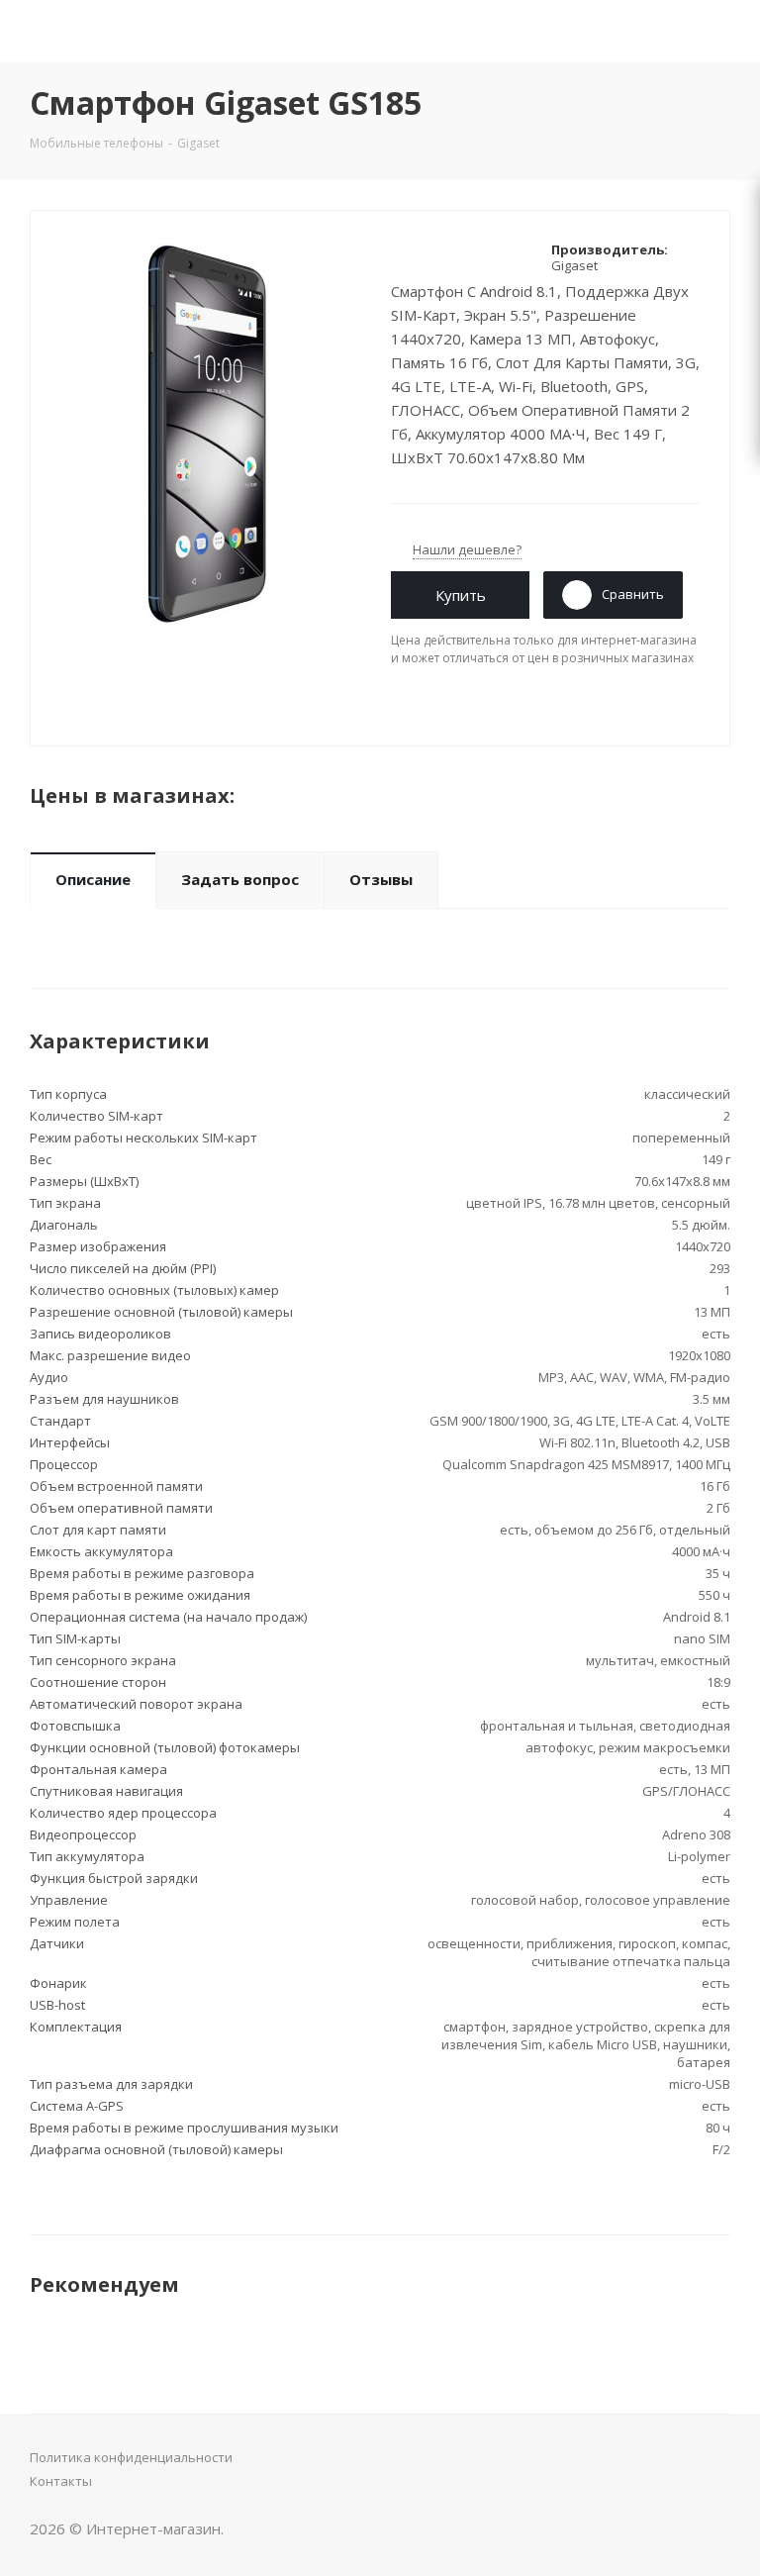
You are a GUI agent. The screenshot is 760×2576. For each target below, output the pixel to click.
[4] (457, 257)
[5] (475, 257)
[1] (400, 257)
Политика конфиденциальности (131, 2457)
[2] (419, 257)
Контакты (61, 2481)
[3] (438, 257)
